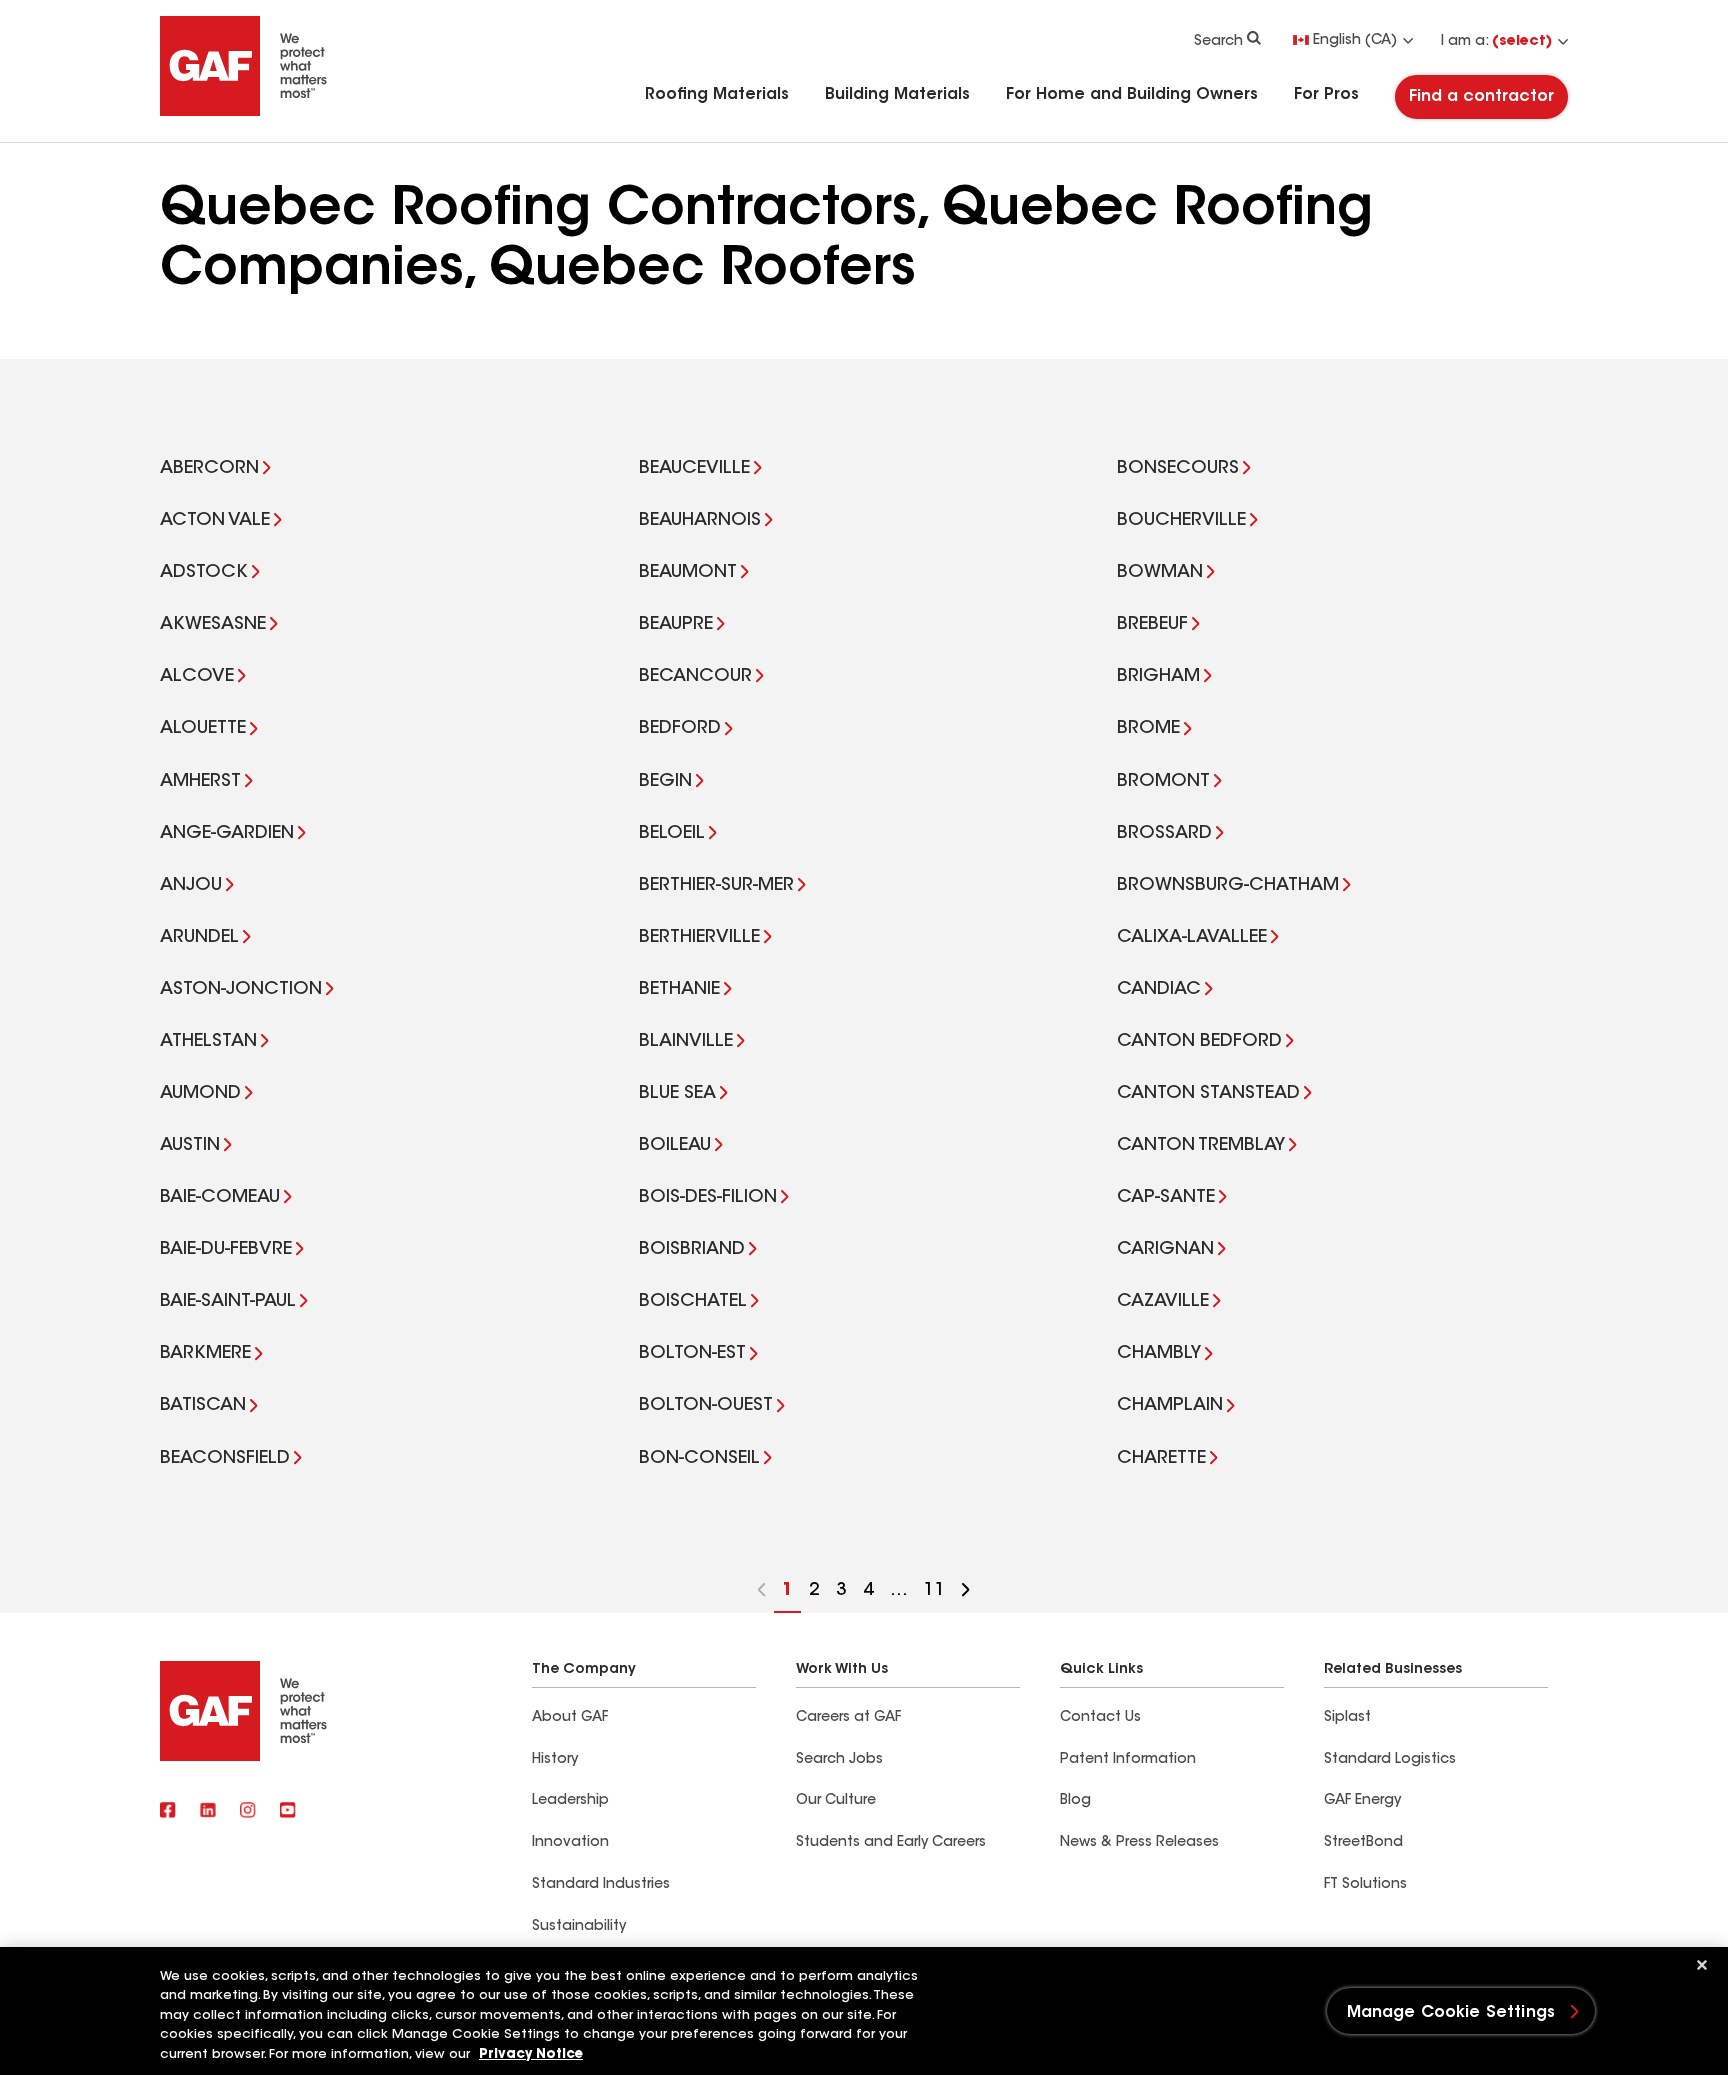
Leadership (570, 1801)
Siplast (1347, 1718)
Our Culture (836, 1801)
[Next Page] (966, 1592)
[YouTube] (288, 1812)
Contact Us (1100, 1718)
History (555, 1760)
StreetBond (1363, 1843)
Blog (1075, 1801)
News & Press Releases (1139, 1843)
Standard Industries (601, 1885)
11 (931, 1597)
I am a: (1496, 42)
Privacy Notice (531, 2054)
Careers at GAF (848, 1718)
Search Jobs (839, 1760)
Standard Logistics (1390, 1760)
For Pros (1326, 95)
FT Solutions (1365, 1885)
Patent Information (1128, 1760)
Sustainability (579, 1927)
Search (1218, 42)
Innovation (570, 1843)
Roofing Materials (717, 95)
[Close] (1702, 1965)
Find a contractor (1481, 97)
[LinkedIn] (208, 1812)
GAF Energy (1362, 1801)
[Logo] (244, 112)
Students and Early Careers (891, 1843)
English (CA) (1355, 41)
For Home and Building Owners (1132, 95)
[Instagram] (248, 1812)
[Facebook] (168, 1812)
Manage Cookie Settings (1451, 2013)
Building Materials (897, 95)
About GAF (570, 1718)
